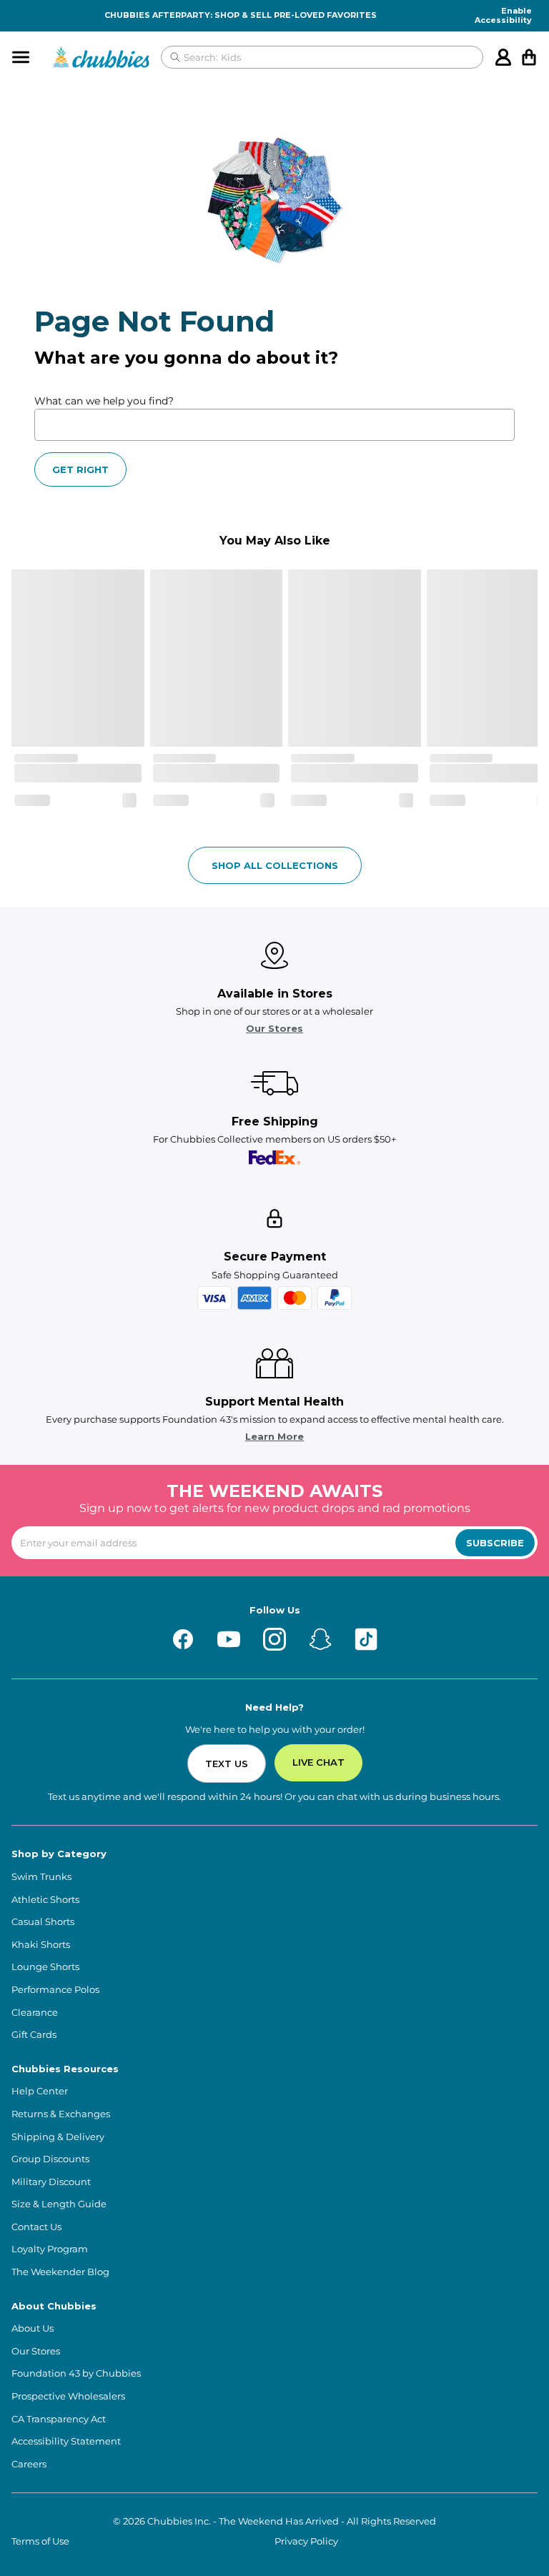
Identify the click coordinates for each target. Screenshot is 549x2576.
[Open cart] (529, 57)
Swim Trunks (41, 1877)
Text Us (227, 1764)
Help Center (40, 2091)
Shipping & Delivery (58, 2137)
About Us (33, 2328)
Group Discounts (50, 2159)
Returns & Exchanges (61, 2114)
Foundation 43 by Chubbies (76, 2373)
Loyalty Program (50, 2249)
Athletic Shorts (45, 1900)
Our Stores (274, 1029)
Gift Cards (34, 2035)
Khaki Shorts (41, 1945)
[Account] (503, 57)
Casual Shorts (43, 1922)
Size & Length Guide (59, 2204)
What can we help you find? (104, 401)
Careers (29, 2464)
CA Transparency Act (59, 2419)
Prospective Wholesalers (68, 2396)
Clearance (35, 2013)
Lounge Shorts (45, 1967)
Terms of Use (40, 2541)
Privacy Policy (306, 2541)
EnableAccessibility (503, 16)
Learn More (274, 1437)
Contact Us (36, 2227)
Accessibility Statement (66, 2441)
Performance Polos (55, 1990)
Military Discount (51, 2182)
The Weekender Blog (60, 2272)
